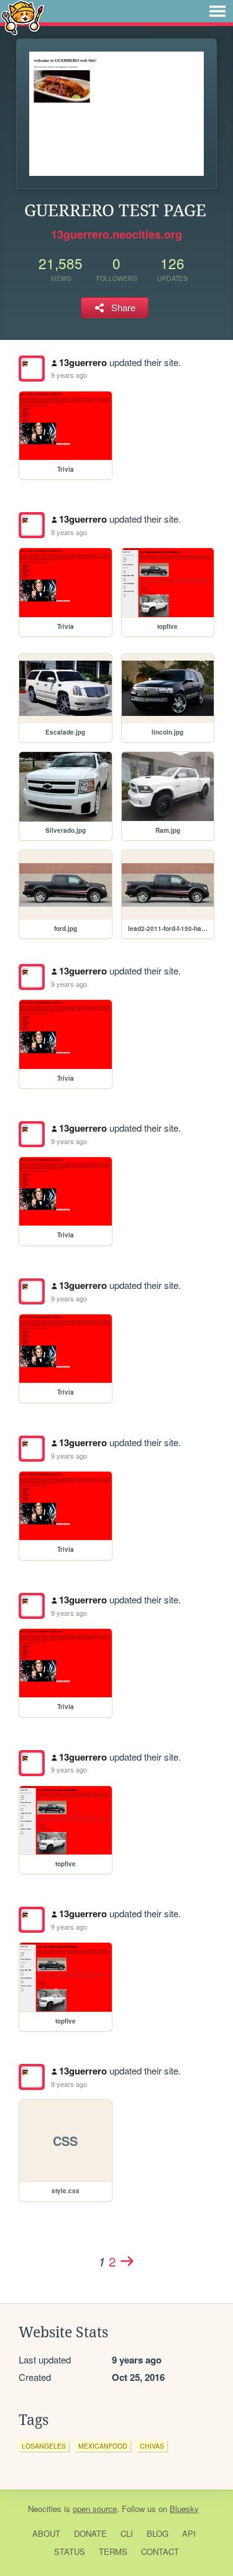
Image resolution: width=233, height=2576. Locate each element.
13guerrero (83, 362)
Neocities (45, 2509)
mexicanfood (103, 2446)
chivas (152, 2446)
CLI (127, 2533)
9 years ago (69, 375)
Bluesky (184, 2509)
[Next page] (127, 2261)
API (189, 2533)
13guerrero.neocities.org (116, 234)
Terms (113, 2551)
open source (95, 2509)
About (46, 2533)
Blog (158, 2533)
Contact (160, 2551)
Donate (90, 2533)
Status (70, 2551)
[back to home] (23, 17)
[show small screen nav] (217, 11)
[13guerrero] (32, 369)
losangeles (44, 2446)
